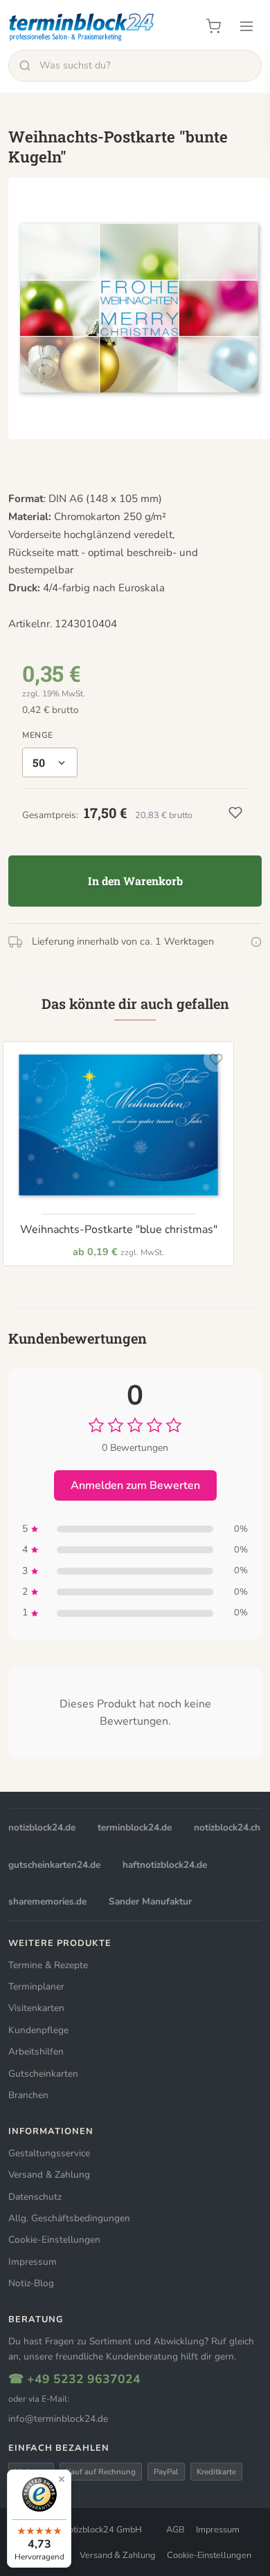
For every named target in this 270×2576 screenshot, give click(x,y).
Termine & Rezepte (48, 1965)
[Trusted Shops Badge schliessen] (62, 2479)
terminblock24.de (135, 1827)
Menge (38, 735)
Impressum (33, 2262)
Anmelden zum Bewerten (135, 1485)
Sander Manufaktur (150, 1901)
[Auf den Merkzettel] (216, 1059)
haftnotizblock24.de (165, 1865)
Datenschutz (35, 2197)
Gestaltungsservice (49, 2153)
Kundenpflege (38, 2030)
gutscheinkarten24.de (54, 1865)
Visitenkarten (36, 2008)
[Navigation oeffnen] (246, 26)
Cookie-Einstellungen (54, 2240)
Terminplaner (36, 1986)
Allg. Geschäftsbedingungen (69, 2218)
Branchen (28, 2095)
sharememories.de (47, 1901)
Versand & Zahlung (49, 2175)
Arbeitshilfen (36, 2051)
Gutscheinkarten (43, 2074)
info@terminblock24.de (58, 2419)
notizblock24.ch (227, 1827)
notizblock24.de (42, 1827)
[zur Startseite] (82, 26)
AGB (175, 2530)
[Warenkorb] (213, 26)
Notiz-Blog (31, 2283)
